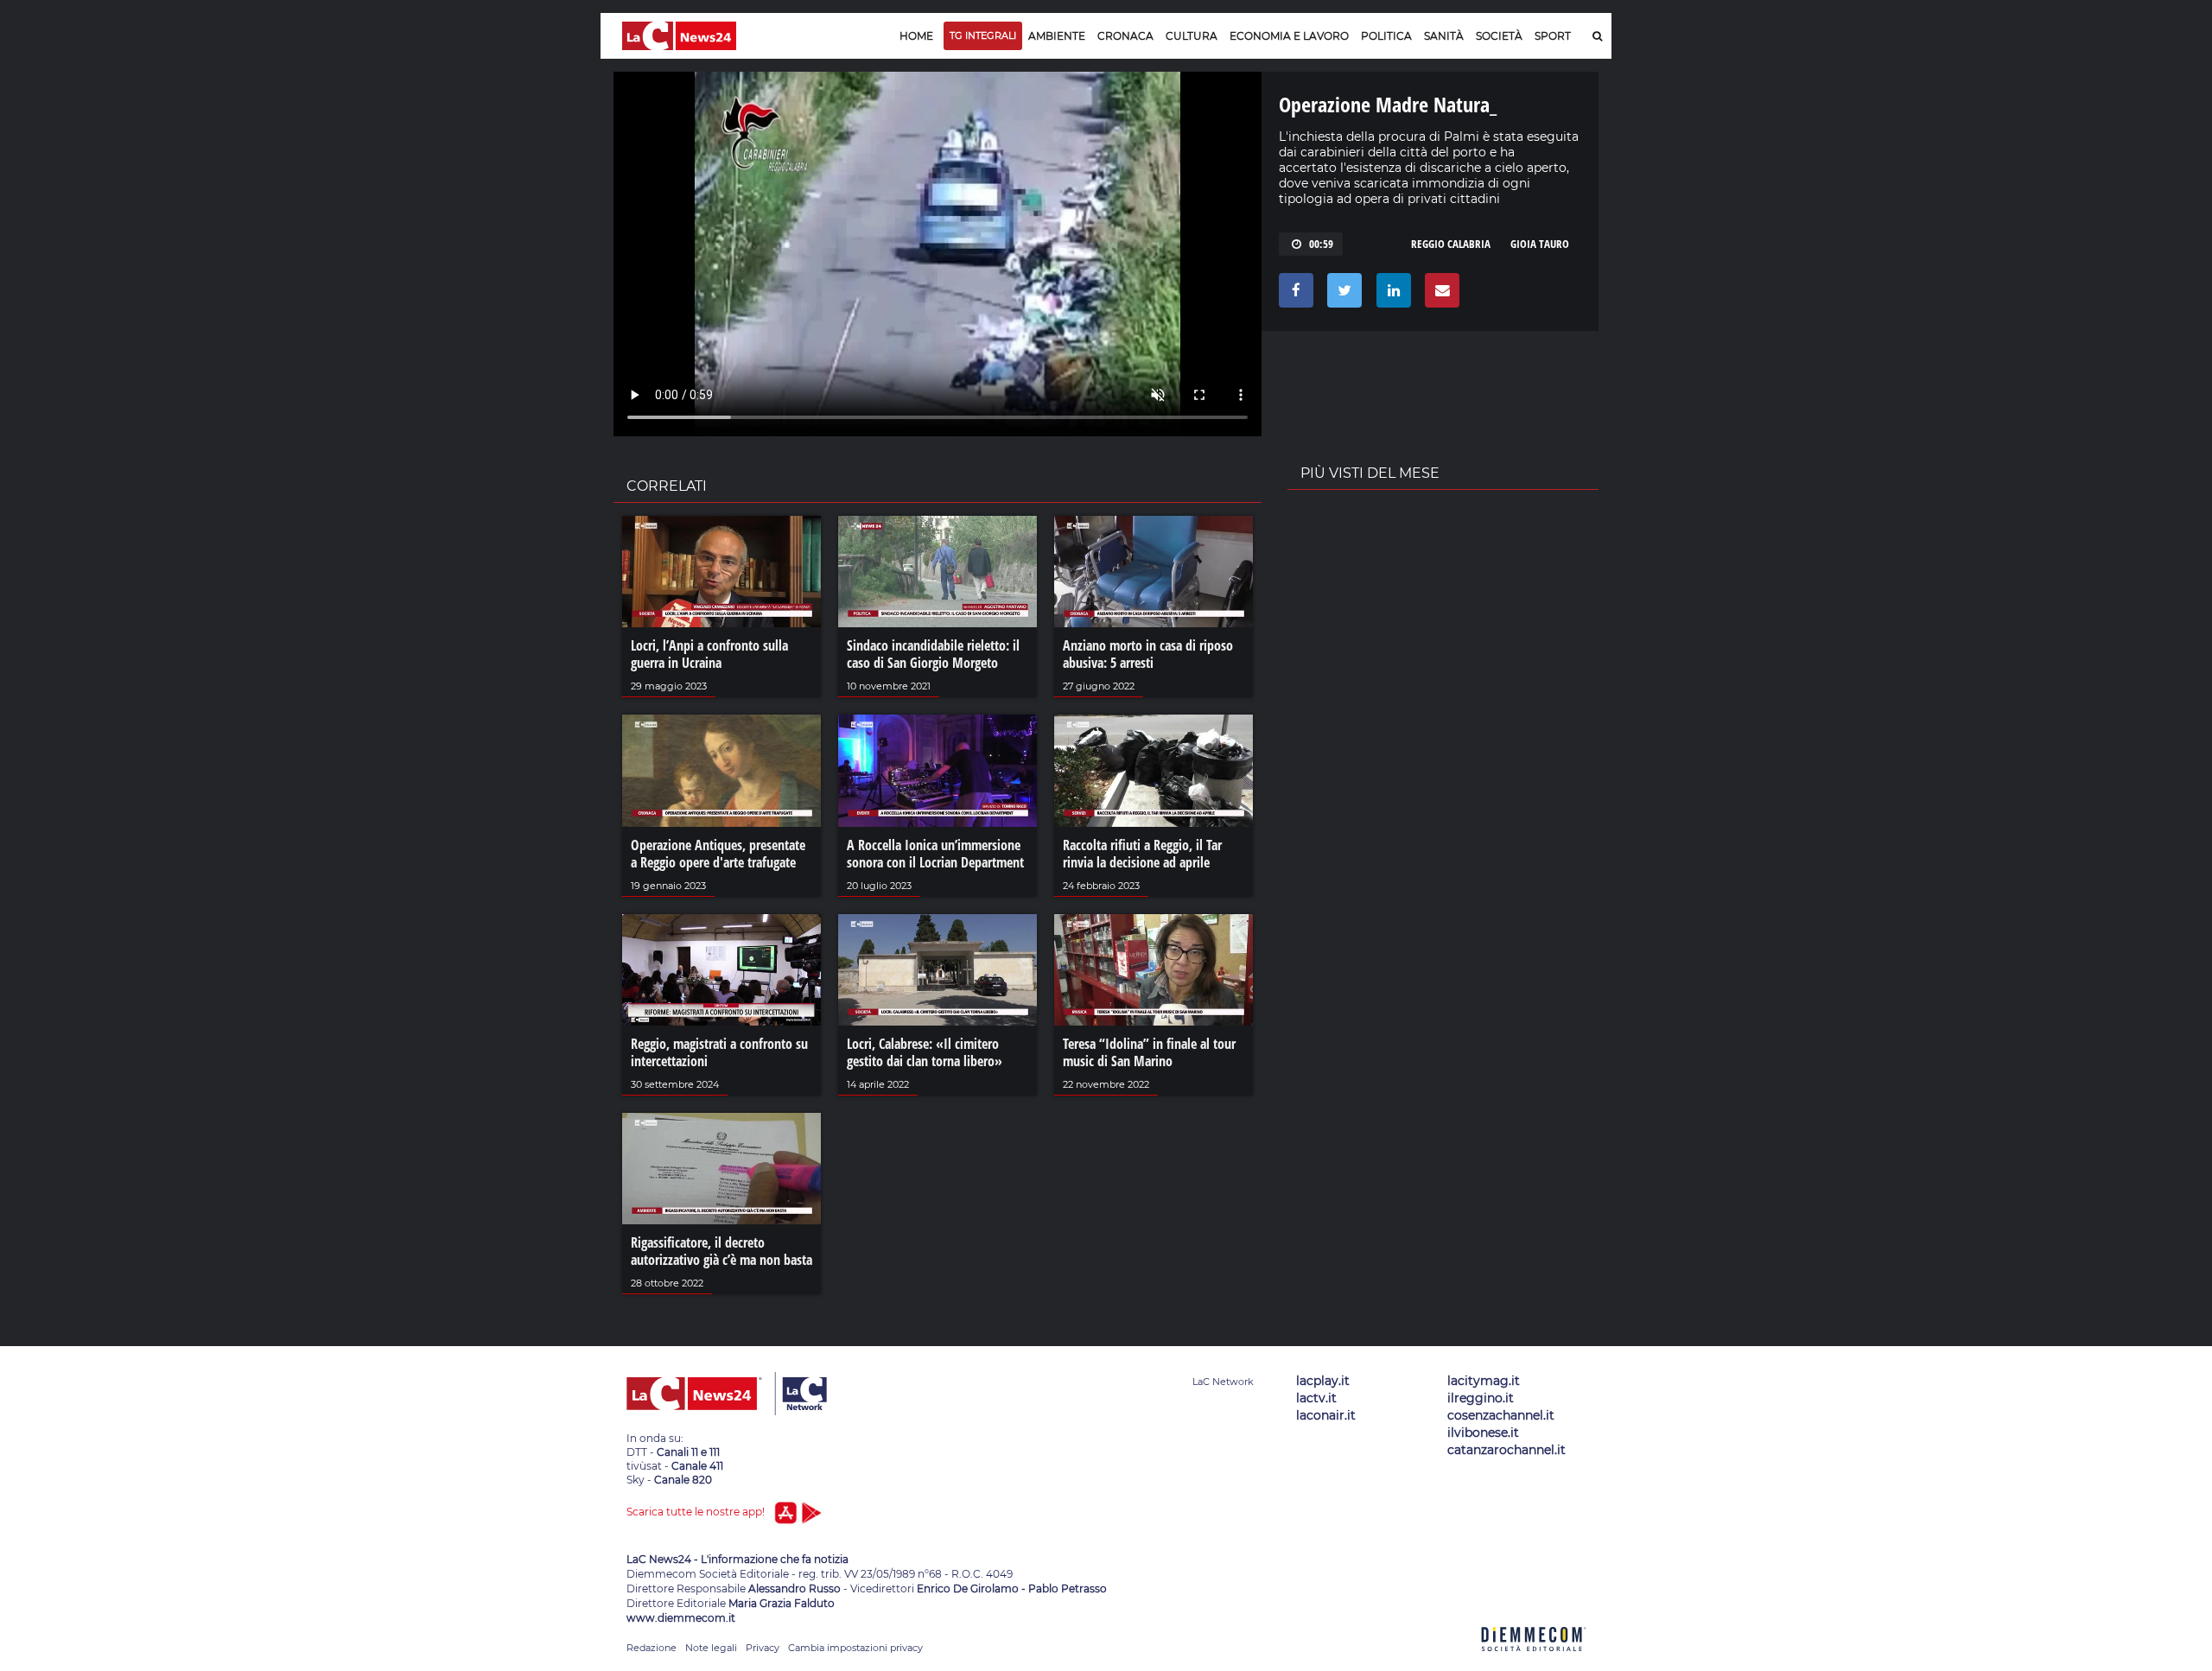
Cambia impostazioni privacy (855, 1648)
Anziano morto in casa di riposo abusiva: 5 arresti (1148, 654)
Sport (1553, 36)
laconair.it (1326, 1415)
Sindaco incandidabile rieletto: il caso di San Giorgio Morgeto (933, 654)
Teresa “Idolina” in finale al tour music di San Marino (1149, 1052)
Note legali (711, 1648)
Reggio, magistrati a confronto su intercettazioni (719, 1052)
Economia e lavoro (1289, 36)
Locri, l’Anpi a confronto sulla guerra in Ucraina (709, 654)
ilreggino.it (1481, 1398)
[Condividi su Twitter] (1341, 295)
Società (1499, 36)
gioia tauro (1540, 244)
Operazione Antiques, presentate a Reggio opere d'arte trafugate (718, 854)
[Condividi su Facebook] (1293, 295)
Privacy (763, 1648)
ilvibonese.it (1483, 1433)
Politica (1386, 36)
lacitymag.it (1484, 1381)
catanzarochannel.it (1506, 1450)
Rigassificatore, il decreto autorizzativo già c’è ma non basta (721, 1251)
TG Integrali (983, 35)
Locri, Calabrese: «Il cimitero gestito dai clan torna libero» (925, 1052)
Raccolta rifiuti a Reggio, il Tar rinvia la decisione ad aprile (1142, 854)
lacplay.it (1323, 1381)
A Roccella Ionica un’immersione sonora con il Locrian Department (935, 854)
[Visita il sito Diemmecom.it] (1534, 1661)
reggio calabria (1451, 244)
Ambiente (1057, 36)
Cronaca (1125, 36)
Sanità (1444, 36)
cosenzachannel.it (1501, 1415)
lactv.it (1316, 1398)
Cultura (1192, 36)
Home (916, 36)
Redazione (652, 1648)
